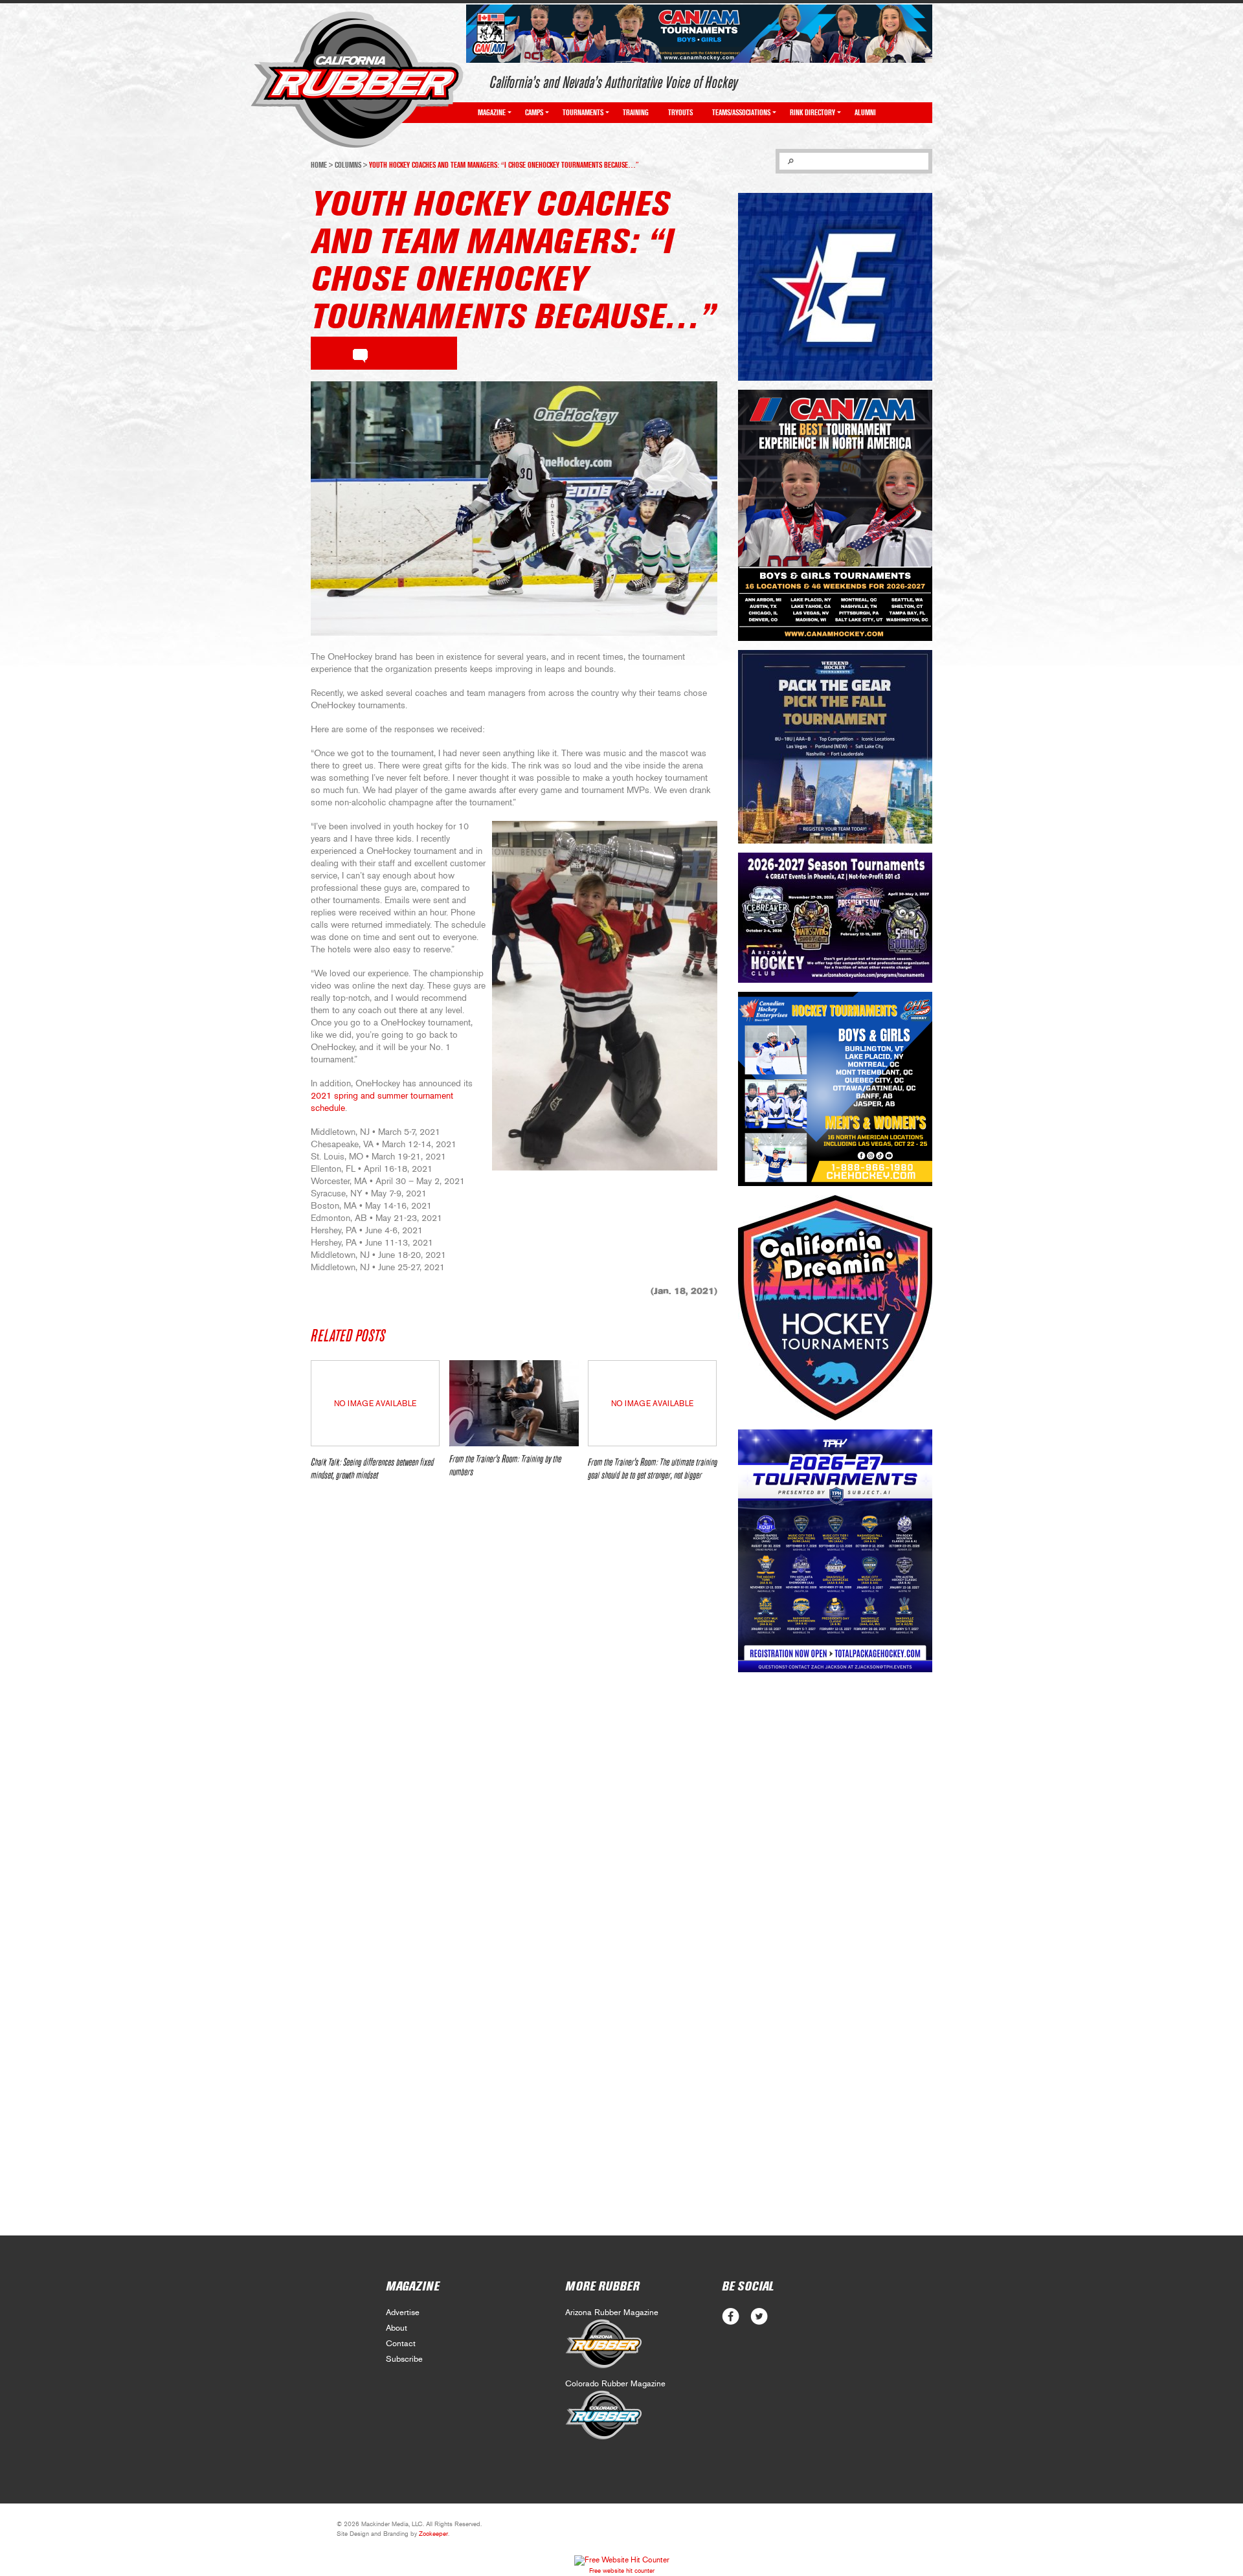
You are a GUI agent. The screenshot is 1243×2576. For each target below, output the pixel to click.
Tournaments (583, 113)
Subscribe (404, 2359)
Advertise (403, 2313)
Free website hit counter (622, 2571)
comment (360, 353)
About (397, 2328)
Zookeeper (433, 2534)
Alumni (865, 113)
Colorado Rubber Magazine (615, 2384)
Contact (401, 2344)
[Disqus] (514, 1684)
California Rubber (357, 80)
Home (319, 165)
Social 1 (759, 2317)
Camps (534, 113)
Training (636, 113)
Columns (348, 165)
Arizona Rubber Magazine (612, 2313)
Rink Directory (812, 113)
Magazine (492, 113)
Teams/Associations (741, 113)
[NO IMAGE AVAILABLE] (375, 1443)
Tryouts (680, 113)
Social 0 (731, 2317)
